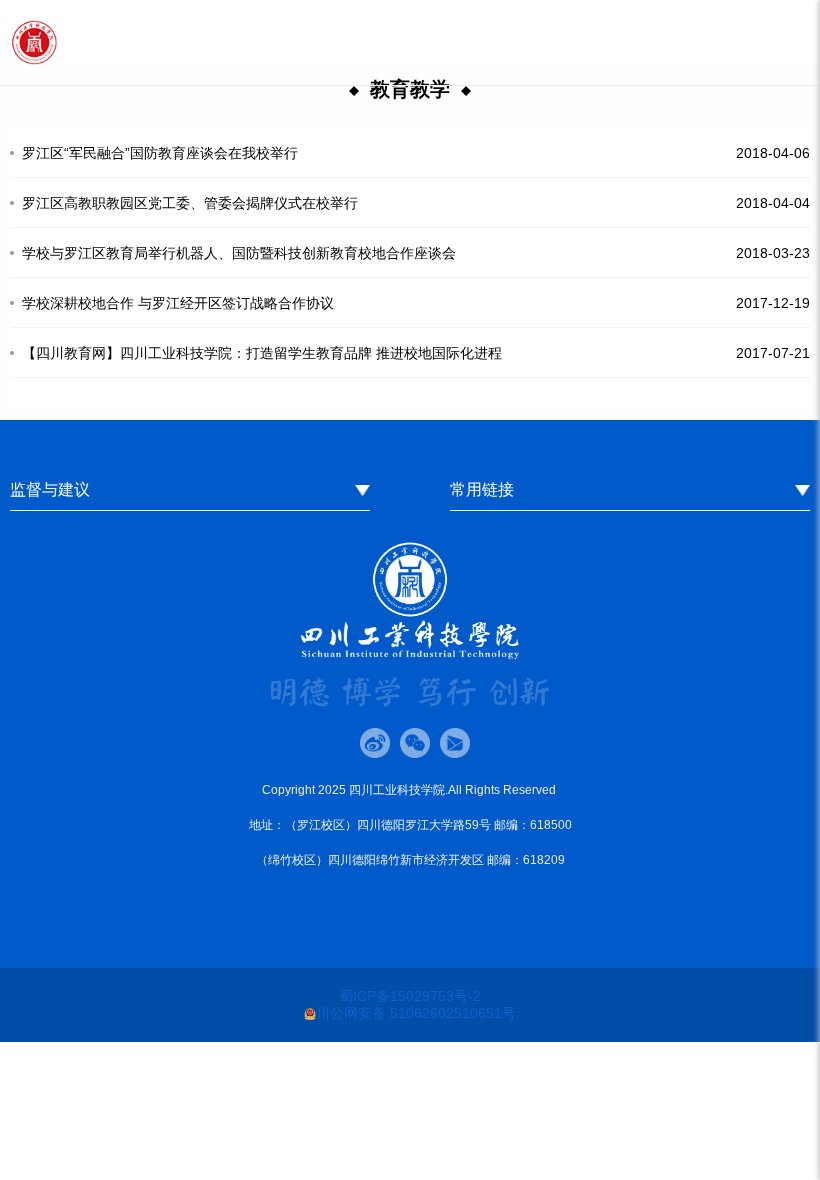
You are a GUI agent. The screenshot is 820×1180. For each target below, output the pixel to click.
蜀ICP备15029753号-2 (410, 996)
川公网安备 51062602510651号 (416, 1013)
